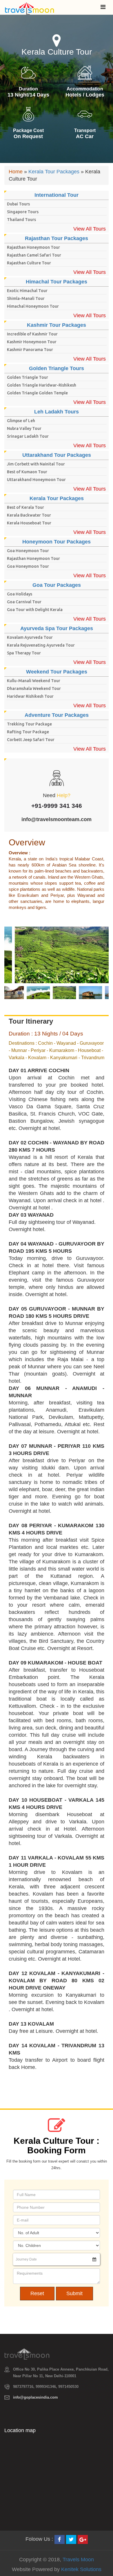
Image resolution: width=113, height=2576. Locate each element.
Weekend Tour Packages (57, 672)
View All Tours (90, 229)
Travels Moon (78, 2560)
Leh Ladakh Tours (57, 412)
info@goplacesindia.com (35, 2397)
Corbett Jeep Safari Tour (31, 740)
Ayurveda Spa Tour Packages (57, 628)
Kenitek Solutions (81, 2569)
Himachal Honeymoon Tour (33, 306)
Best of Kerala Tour (25, 507)
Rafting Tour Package (28, 732)
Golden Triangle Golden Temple (37, 393)
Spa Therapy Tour (24, 653)
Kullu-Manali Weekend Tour (34, 681)
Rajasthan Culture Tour (29, 263)
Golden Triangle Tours (57, 368)
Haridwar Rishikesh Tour (30, 696)
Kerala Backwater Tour (29, 515)
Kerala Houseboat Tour (29, 523)
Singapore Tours (23, 212)
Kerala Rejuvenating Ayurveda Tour (41, 645)
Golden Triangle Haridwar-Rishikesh (42, 385)
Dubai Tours (18, 204)
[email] (94, 2259)
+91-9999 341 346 (57, 806)
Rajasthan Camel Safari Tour (34, 255)
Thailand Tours (21, 220)
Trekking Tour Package (29, 724)
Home (16, 172)
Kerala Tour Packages (54, 172)
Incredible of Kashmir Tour (32, 334)
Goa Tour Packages (57, 585)
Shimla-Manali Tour (26, 298)
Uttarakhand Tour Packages (57, 455)
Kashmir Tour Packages (57, 325)
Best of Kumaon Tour (27, 472)
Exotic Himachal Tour (27, 291)
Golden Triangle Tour (28, 377)
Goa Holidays (20, 594)
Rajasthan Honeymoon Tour (33, 247)
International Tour (57, 195)
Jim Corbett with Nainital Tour (36, 464)
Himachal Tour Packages (57, 282)
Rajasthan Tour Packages (57, 238)
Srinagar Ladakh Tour (28, 436)
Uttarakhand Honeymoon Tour (36, 480)
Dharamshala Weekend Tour (34, 688)
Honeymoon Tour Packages (57, 542)
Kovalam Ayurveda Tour (30, 637)
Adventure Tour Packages (57, 715)
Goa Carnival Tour (24, 602)
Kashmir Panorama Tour (30, 350)
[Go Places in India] (30, 7)
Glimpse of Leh (21, 421)
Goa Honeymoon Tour (28, 551)
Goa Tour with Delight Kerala (35, 610)
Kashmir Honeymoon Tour (32, 342)
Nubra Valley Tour (24, 428)
